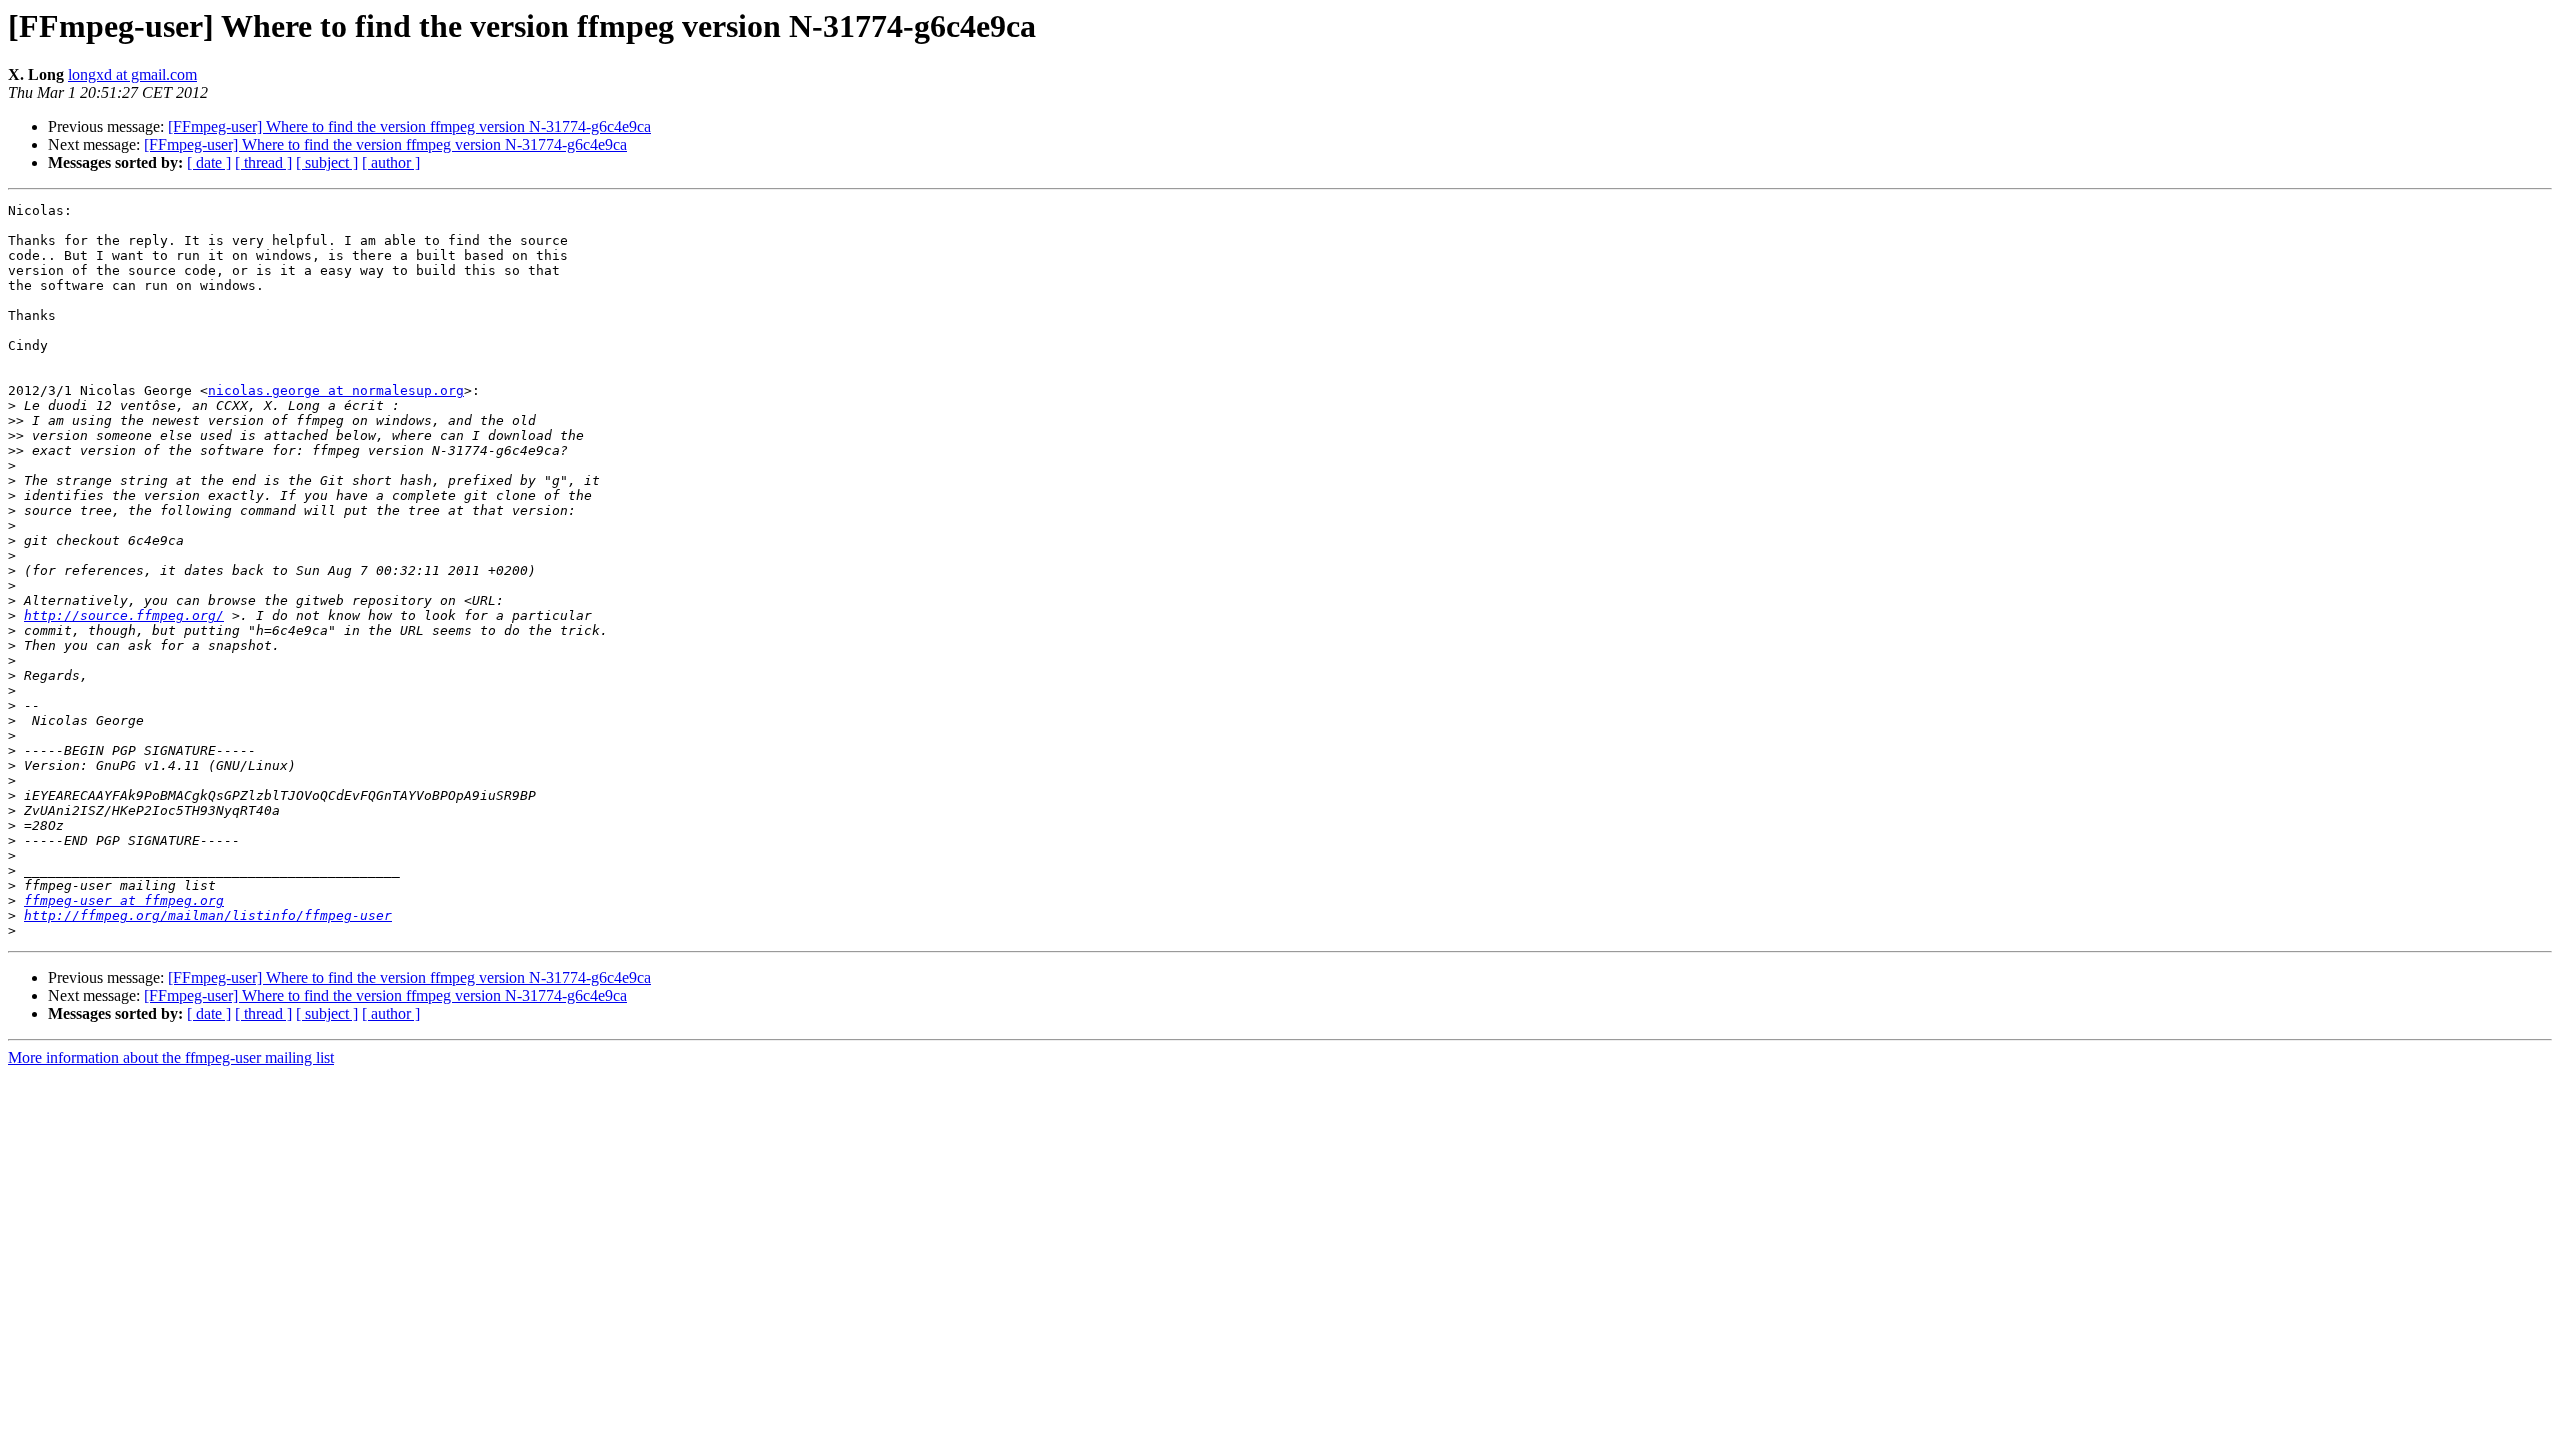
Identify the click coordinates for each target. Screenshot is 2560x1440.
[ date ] (209, 162)
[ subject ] (327, 162)
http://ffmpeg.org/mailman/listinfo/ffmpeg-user (208, 915)
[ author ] (391, 162)
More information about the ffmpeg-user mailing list (171, 1057)
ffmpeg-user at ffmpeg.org (124, 900)
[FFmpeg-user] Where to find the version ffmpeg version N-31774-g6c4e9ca (409, 126)
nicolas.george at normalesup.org (336, 390)
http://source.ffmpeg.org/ (124, 615)
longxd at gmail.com (132, 74)
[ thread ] (263, 162)
